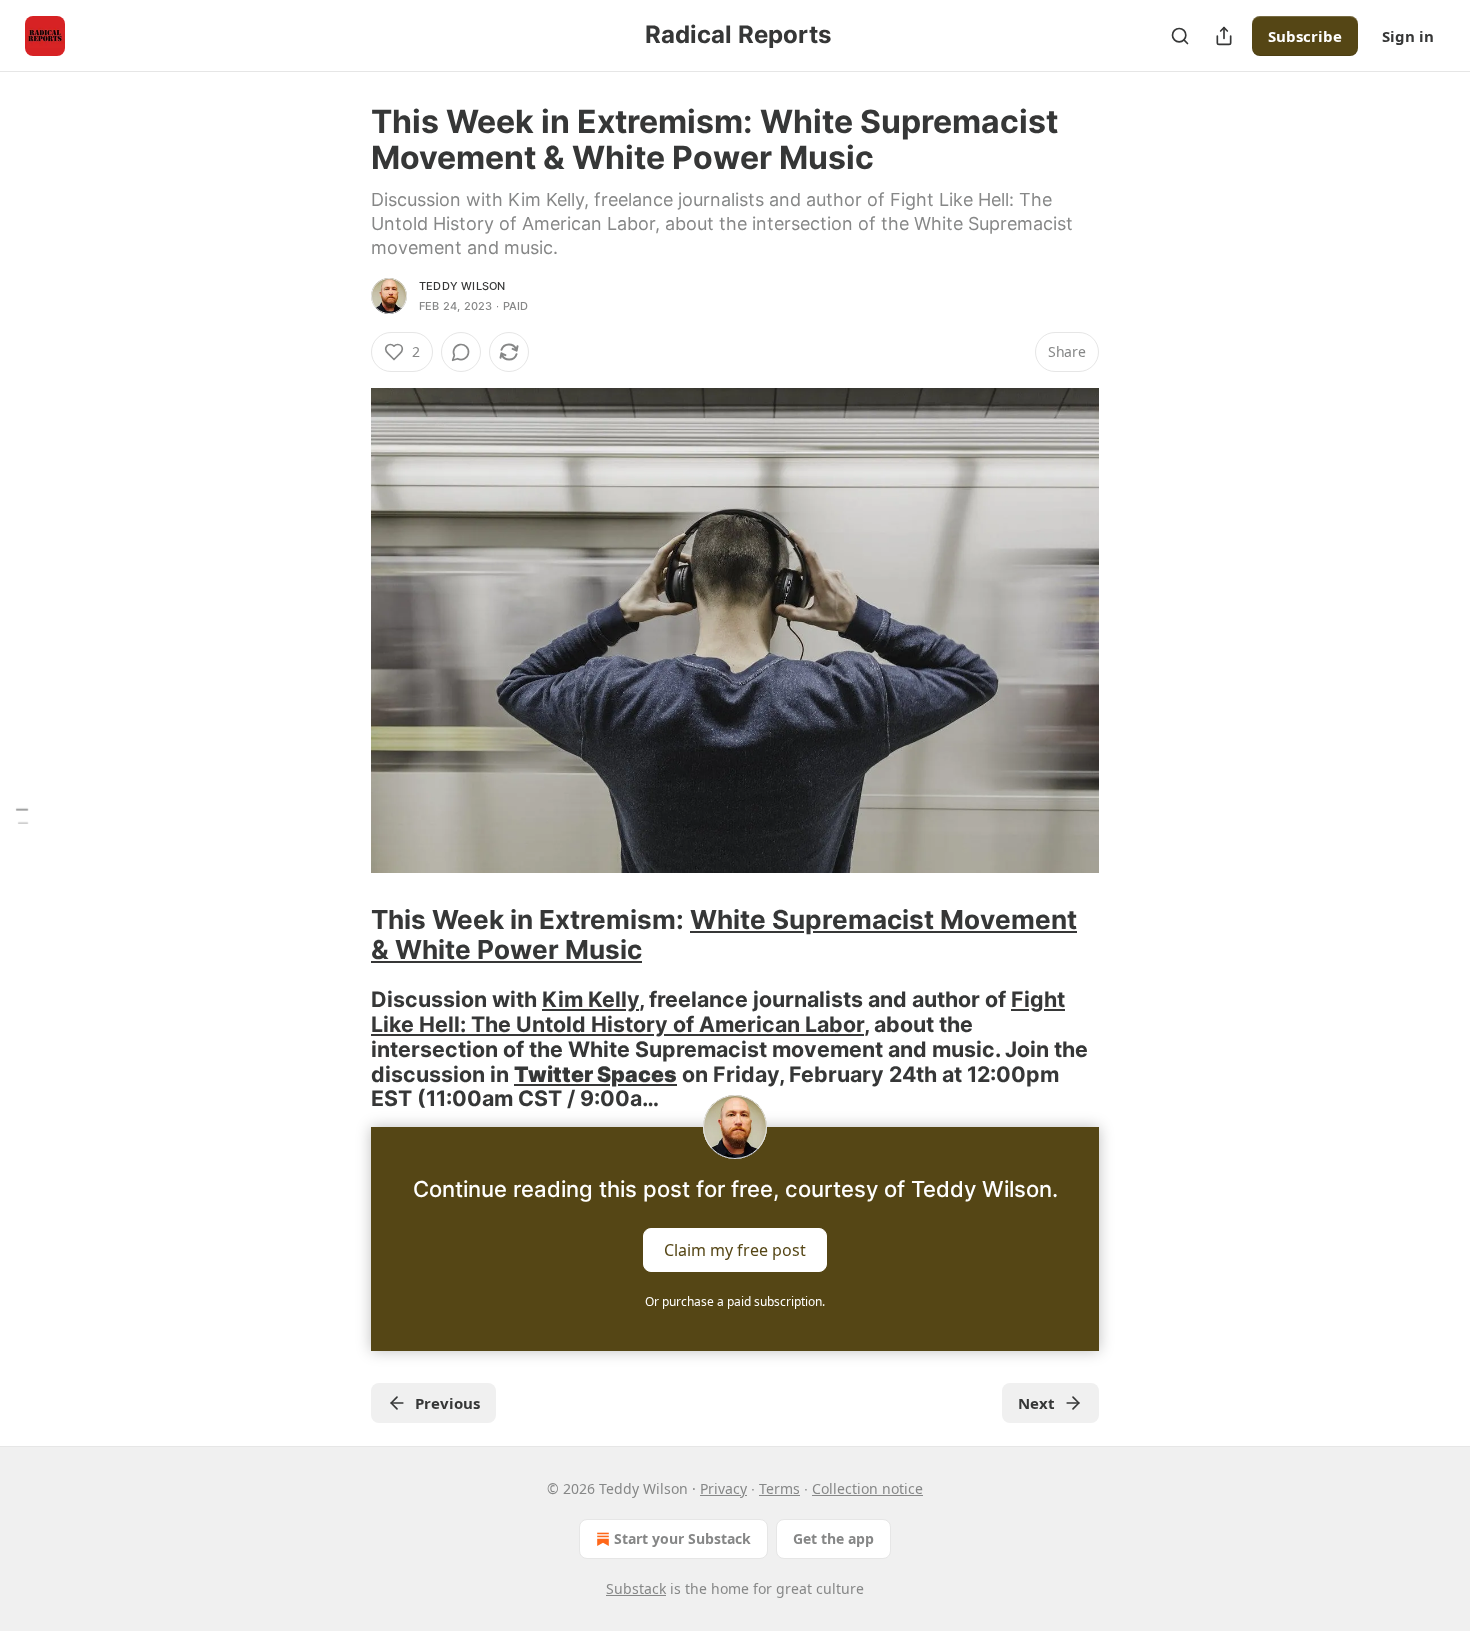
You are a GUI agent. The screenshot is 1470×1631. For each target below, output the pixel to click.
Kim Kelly (590, 999)
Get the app (833, 1538)
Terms (779, 1488)
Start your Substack (682, 1538)
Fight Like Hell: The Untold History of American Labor (718, 1011)
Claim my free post (735, 1250)
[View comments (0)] (461, 352)
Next (1036, 1403)
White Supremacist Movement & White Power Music (724, 934)
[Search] (1180, 36)
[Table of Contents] (22, 815)
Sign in (1408, 36)
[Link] (343, 935)
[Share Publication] (1224, 36)
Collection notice (867, 1488)
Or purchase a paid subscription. (735, 1301)
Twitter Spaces (595, 1074)
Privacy (723, 1488)
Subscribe (1305, 36)
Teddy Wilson (462, 286)
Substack (636, 1588)
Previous (447, 1403)
